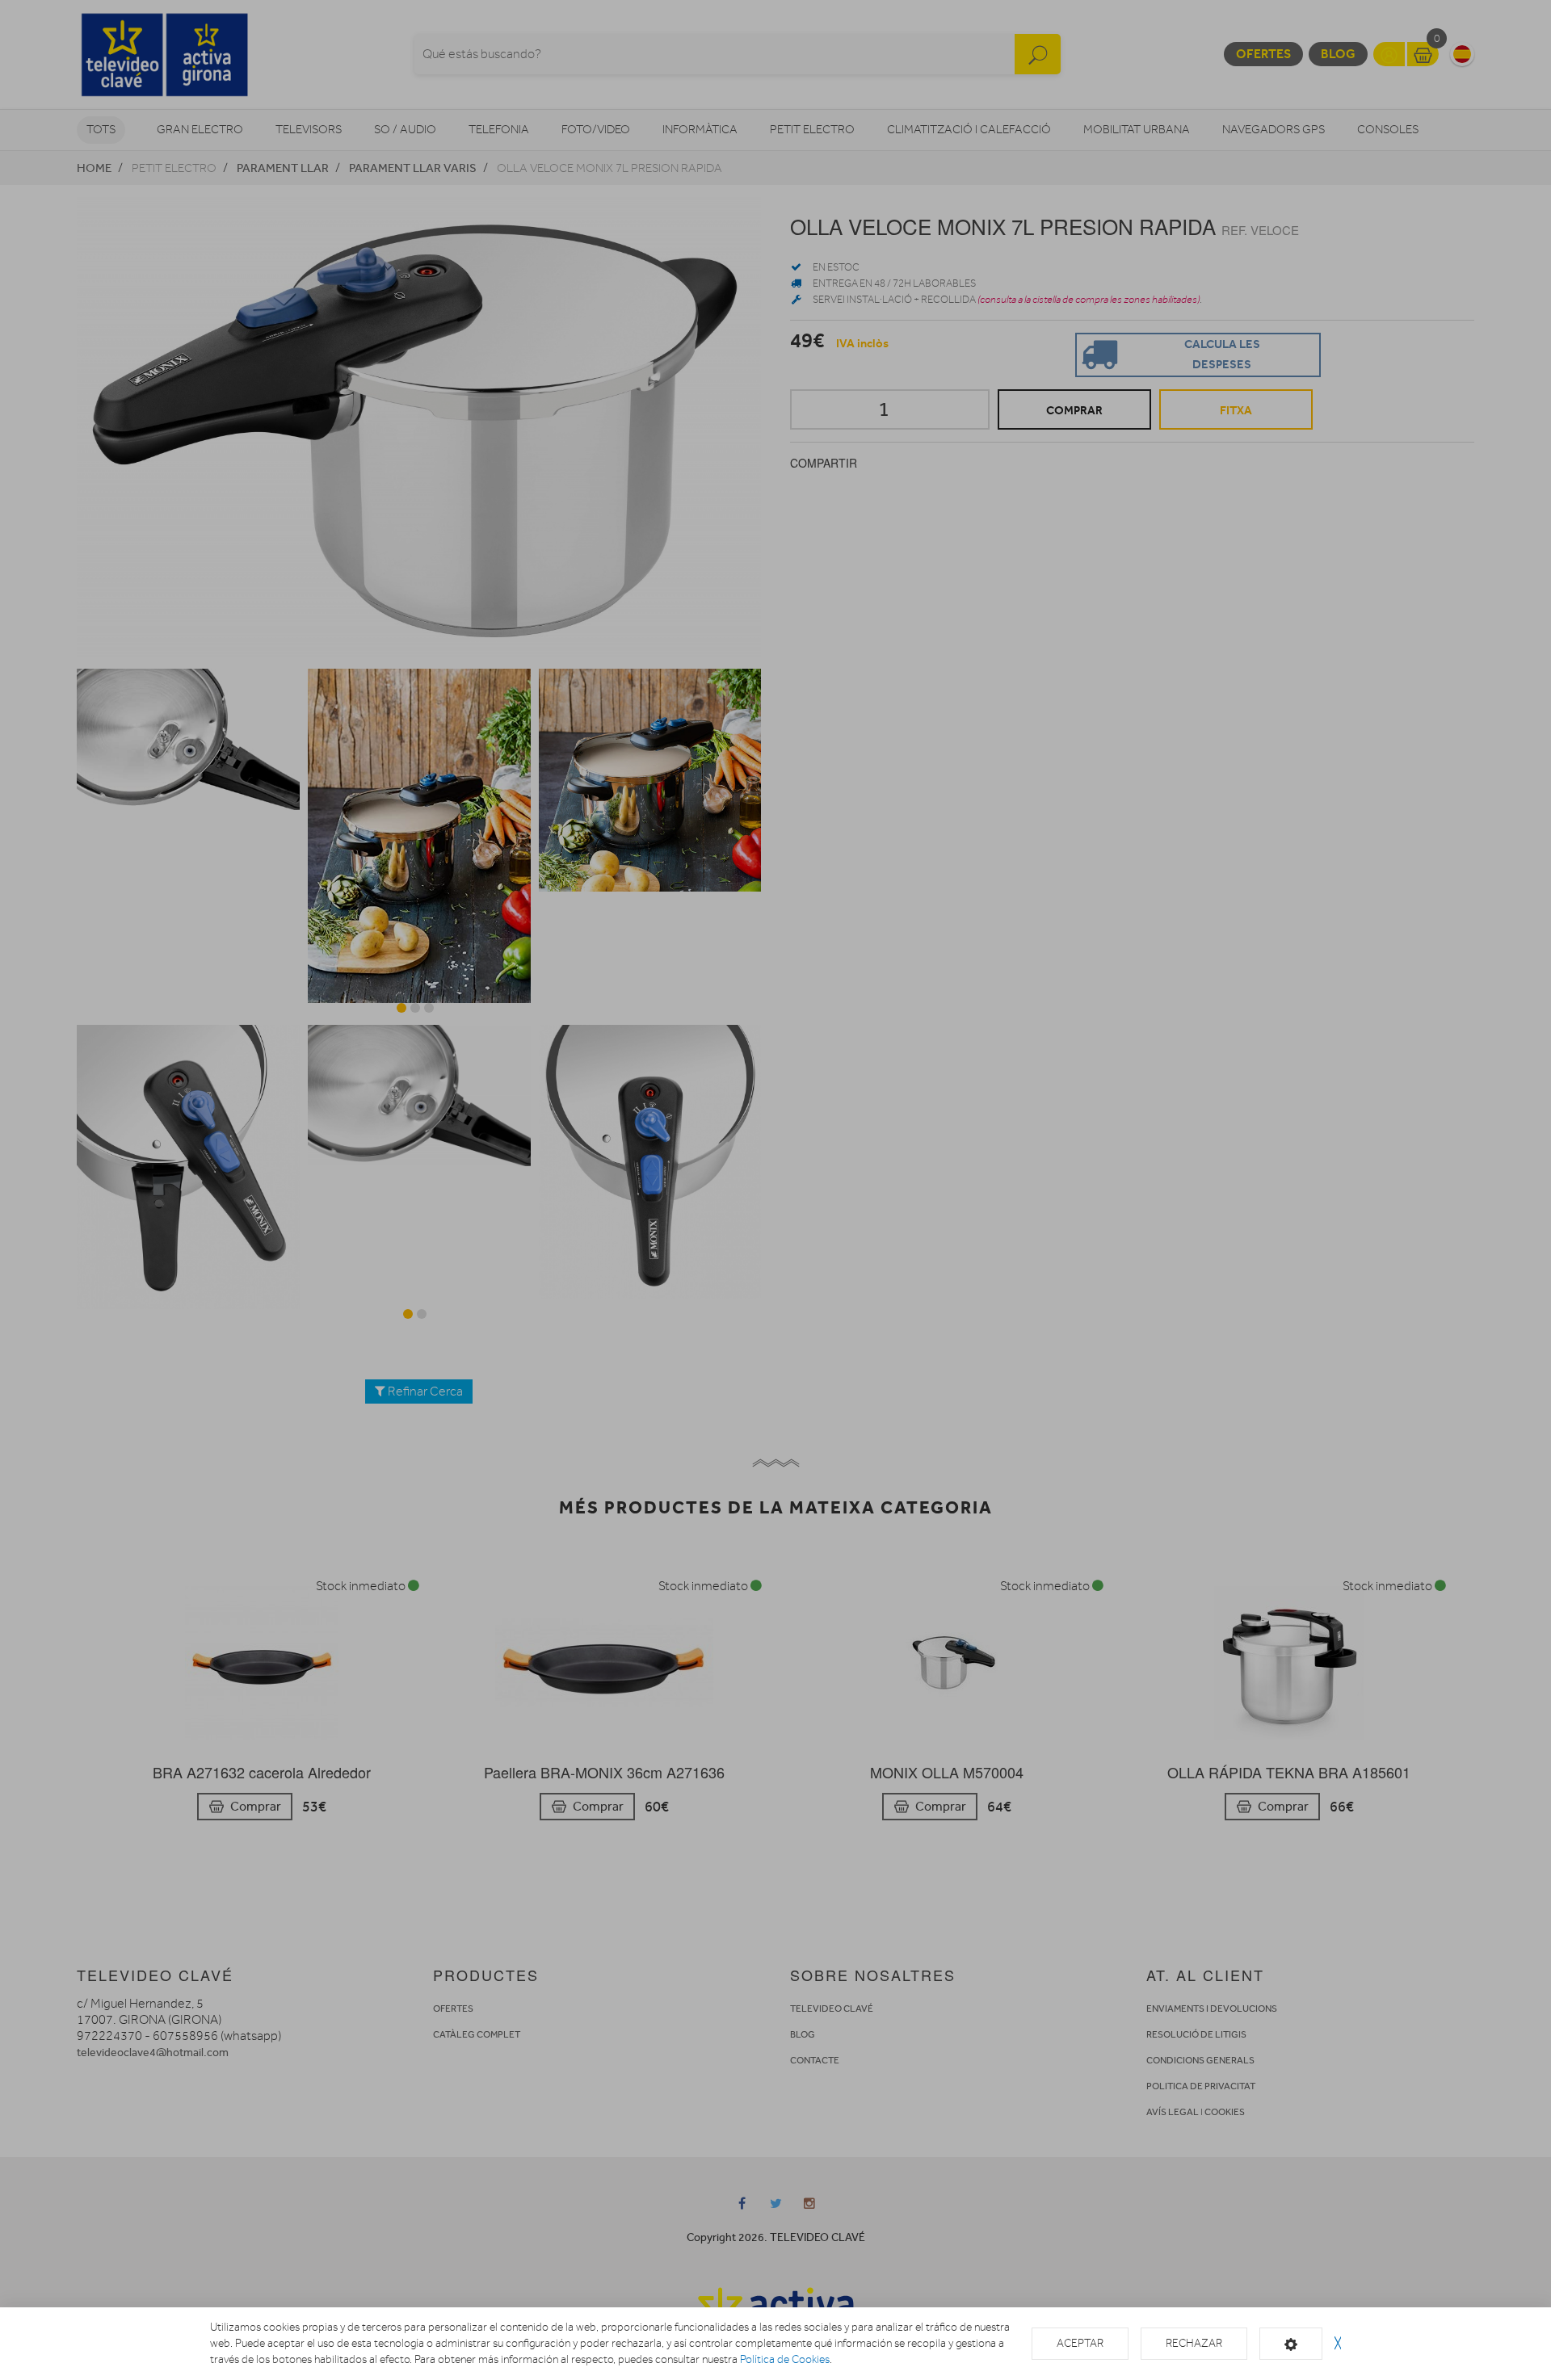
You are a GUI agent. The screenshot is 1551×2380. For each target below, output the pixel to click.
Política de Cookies (785, 2359)
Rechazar (1194, 2343)
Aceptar (1080, 2343)
